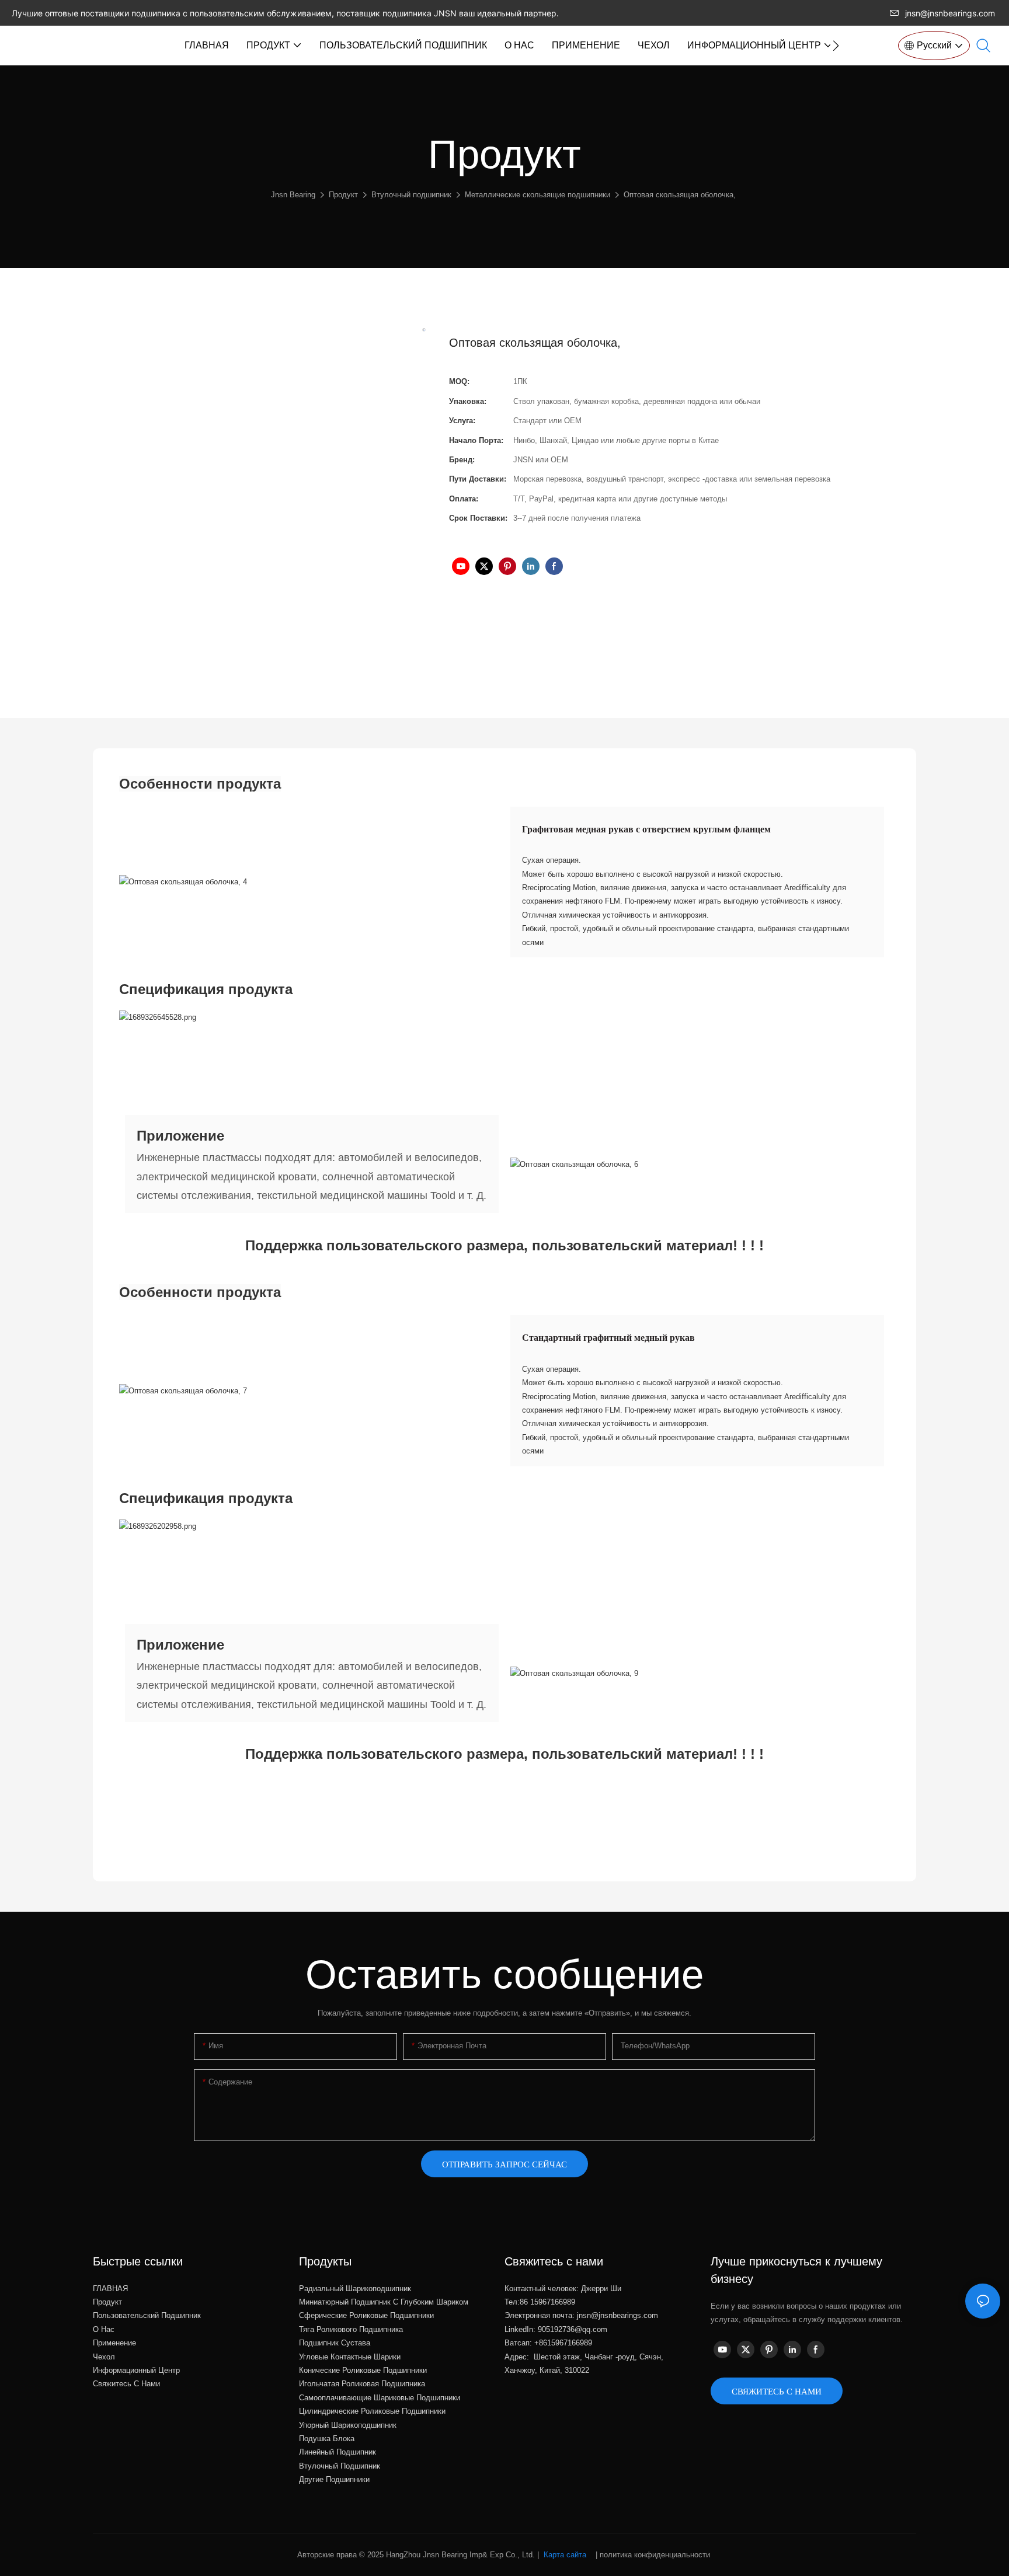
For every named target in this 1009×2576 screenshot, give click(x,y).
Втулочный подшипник (411, 195)
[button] (836, 46)
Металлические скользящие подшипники (537, 195)
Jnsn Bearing (293, 195)
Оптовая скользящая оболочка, (680, 195)
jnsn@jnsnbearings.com (950, 13)
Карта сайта (565, 2555)
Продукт (343, 195)
